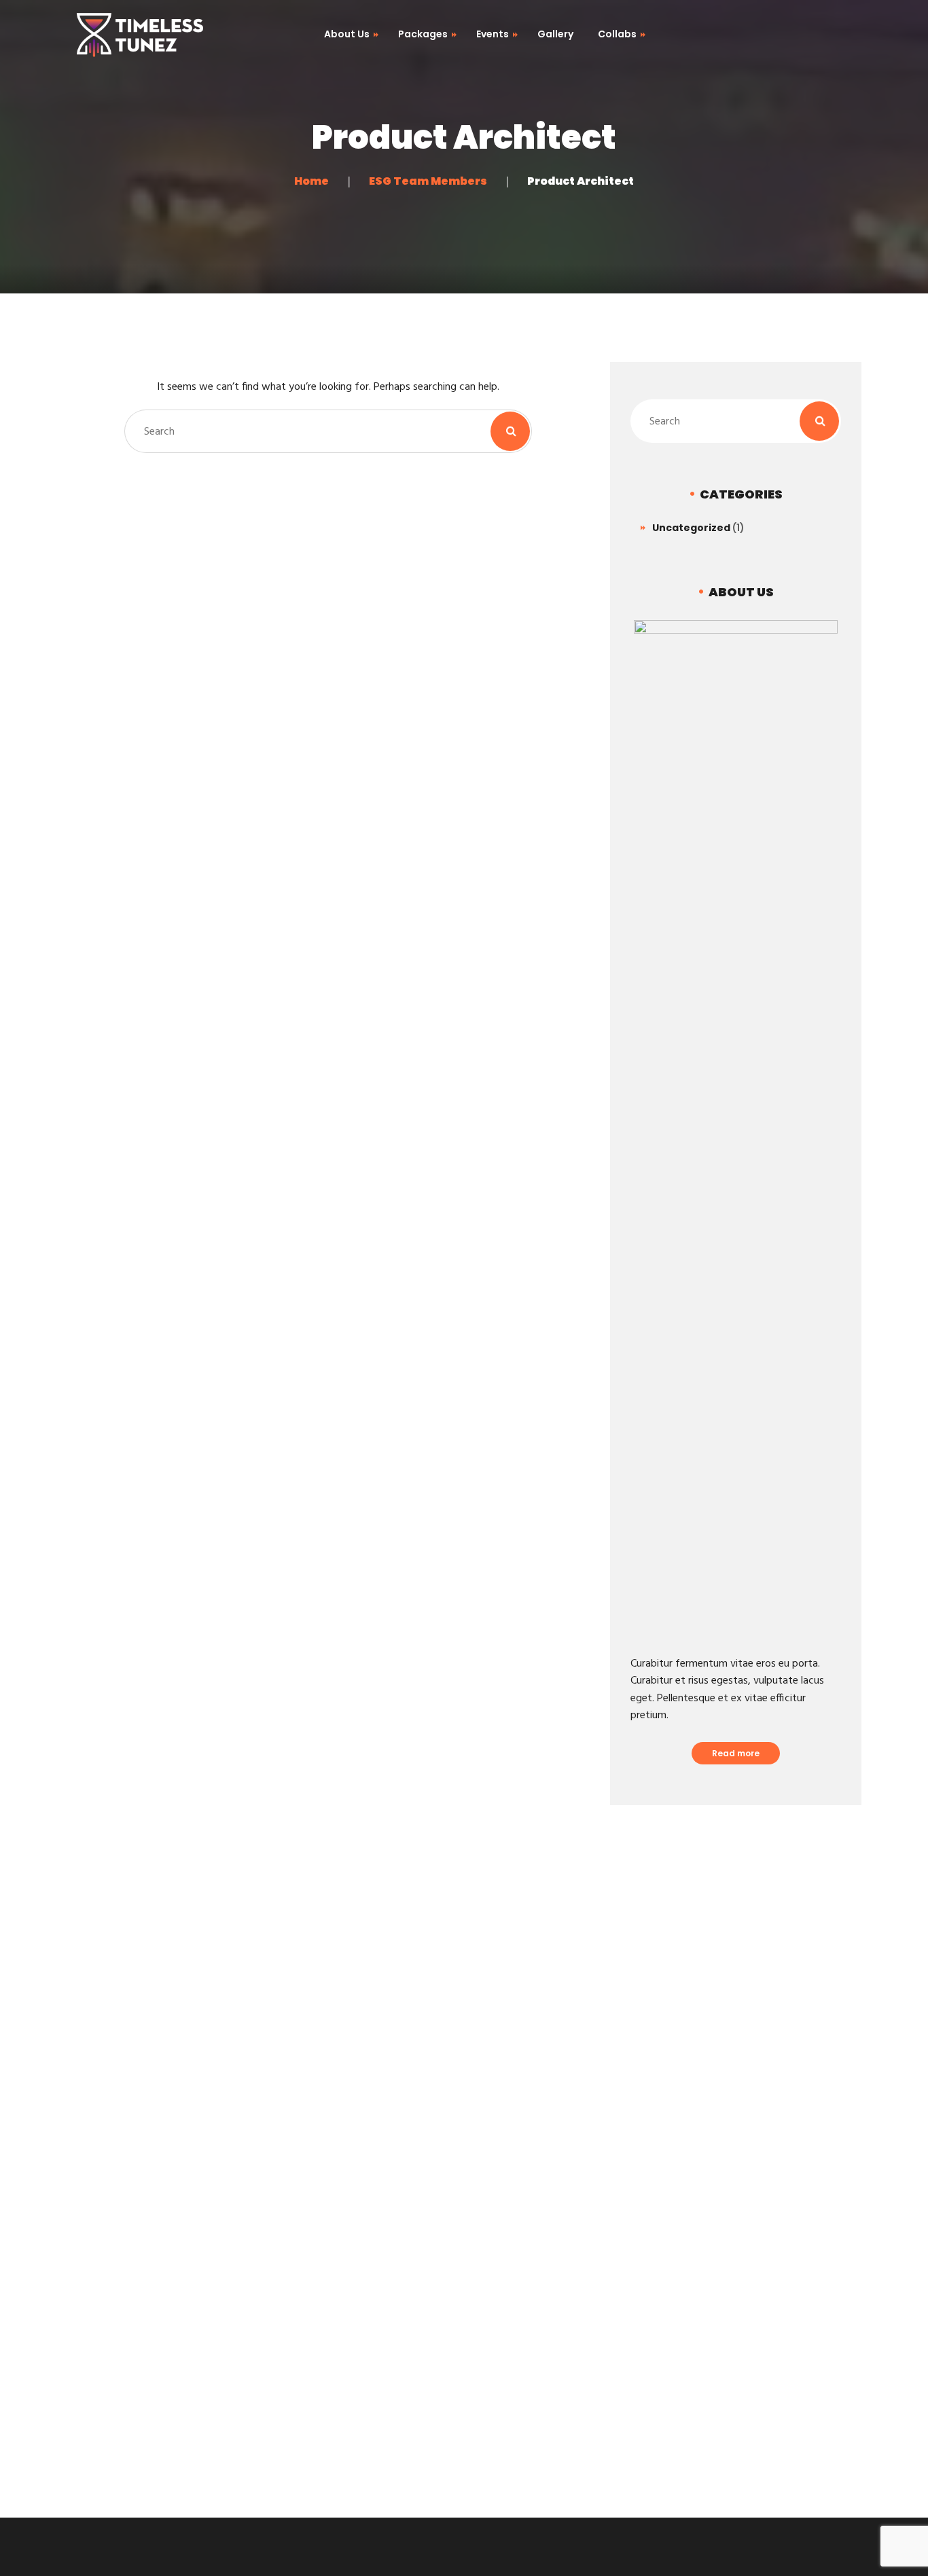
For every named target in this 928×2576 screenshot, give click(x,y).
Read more (736, 1753)
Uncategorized (691, 528)
